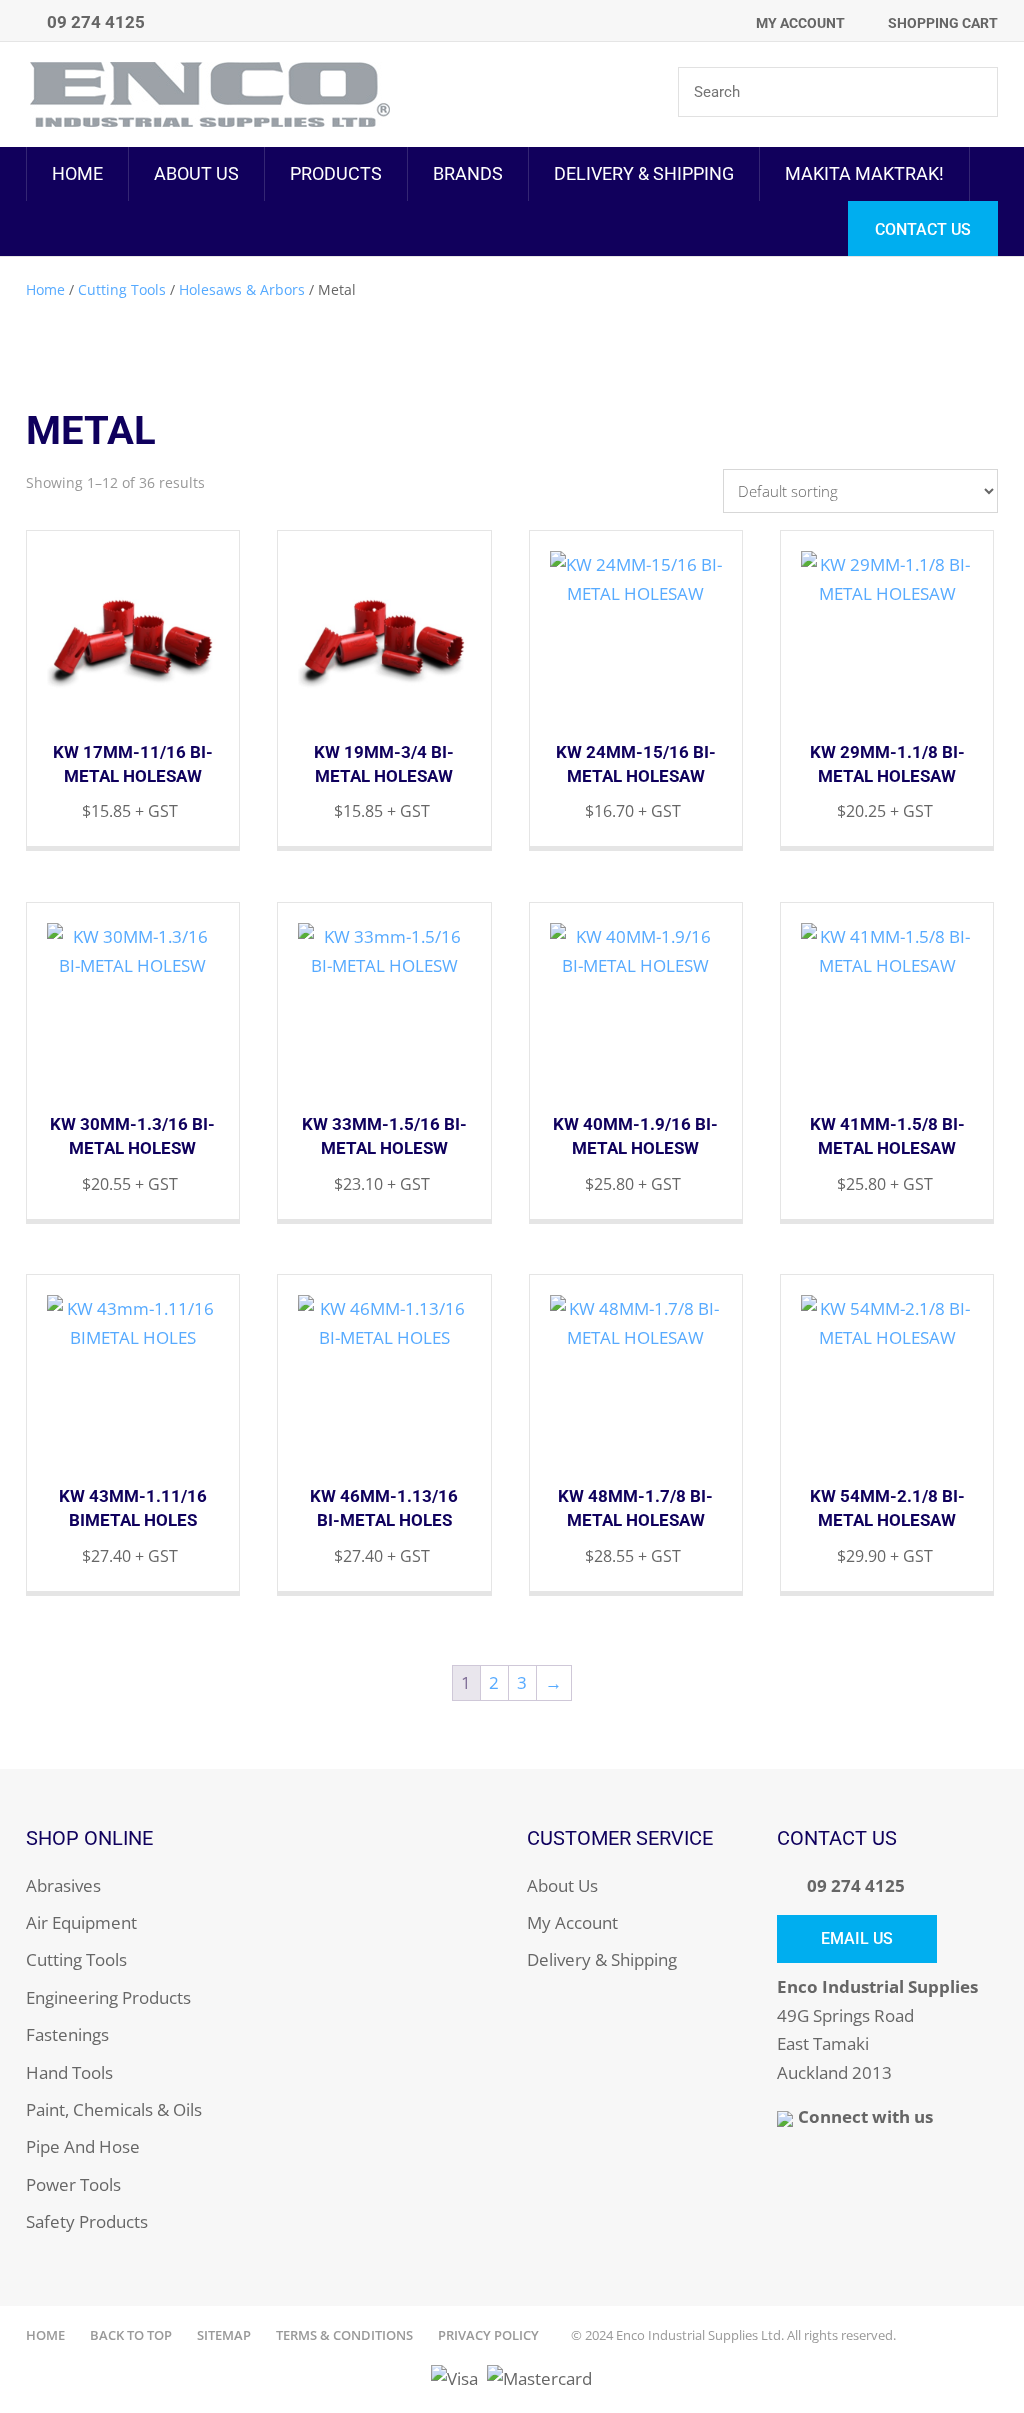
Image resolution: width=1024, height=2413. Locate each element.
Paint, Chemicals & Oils (114, 2109)
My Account (800, 23)
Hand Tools (69, 2072)
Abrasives (63, 1885)
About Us (196, 173)
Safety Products (87, 2221)
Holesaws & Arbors (242, 289)
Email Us (857, 1938)
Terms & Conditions (344, 2335)
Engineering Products (108, 1997)
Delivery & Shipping (644, 173)
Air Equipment (81, 1922)
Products (336, 173)
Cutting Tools (122, 289)
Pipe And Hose (83, 2146)
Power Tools (73, 2184)
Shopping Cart (943, 23)
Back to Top (131, 2335)
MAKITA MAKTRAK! (864, 173)
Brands (468, 173)
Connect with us (865, 2116)
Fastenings (67, 2034)
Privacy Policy (488, 2335)
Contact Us (923, 229)
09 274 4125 (856, 1885)
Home (77, 173)
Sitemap (224, 2335)
